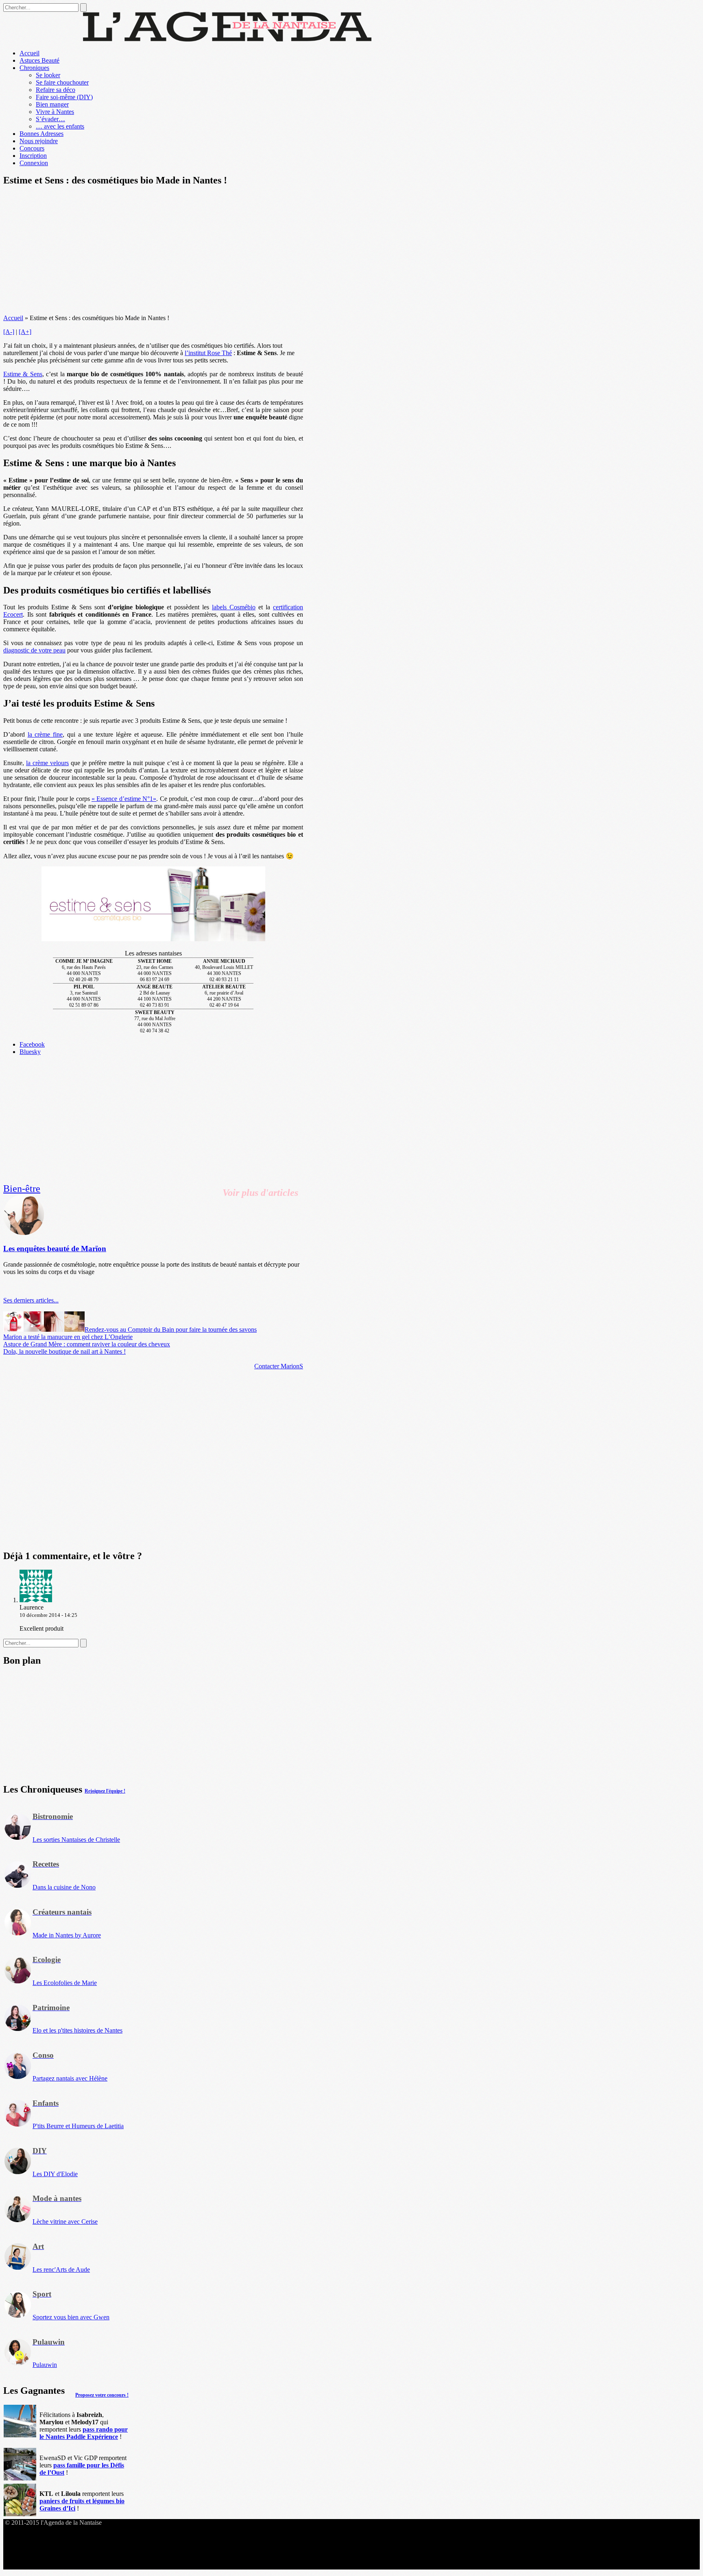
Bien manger (52, 104)
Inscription (33, 156)
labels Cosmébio (234, 607)
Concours (32, 148)
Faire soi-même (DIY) (64, 97)
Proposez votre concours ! (102, 2395)
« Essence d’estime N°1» (124, 799)
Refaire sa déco (56, 90)
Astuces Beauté (39, 60)
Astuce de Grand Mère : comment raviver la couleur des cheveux (87, 1344)
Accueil (29, 53)
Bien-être (22, 1189)
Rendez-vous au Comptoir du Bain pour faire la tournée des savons (171, 1329)
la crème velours (47, 763)
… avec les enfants (60, 126)
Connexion (34, 163)
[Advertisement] (153, 251)
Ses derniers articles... (31, 1300)
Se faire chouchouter (62, 82)
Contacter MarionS (279, 1366)
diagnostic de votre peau (34, 650)
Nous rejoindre (39, 141)
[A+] (25, 332)
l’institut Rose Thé (208, 353)
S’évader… (50, 119)
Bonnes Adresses (41, 134)
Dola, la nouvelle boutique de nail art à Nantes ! (64, 1351)
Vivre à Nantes (55, 112)
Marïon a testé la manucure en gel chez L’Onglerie (68, 1337)
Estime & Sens (23, 374)
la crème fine (45, 734)
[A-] (9, 332)
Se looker (48, 75)
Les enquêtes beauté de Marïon (55, 1249)
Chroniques (34, 68)
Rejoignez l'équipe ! (105, 1791)
